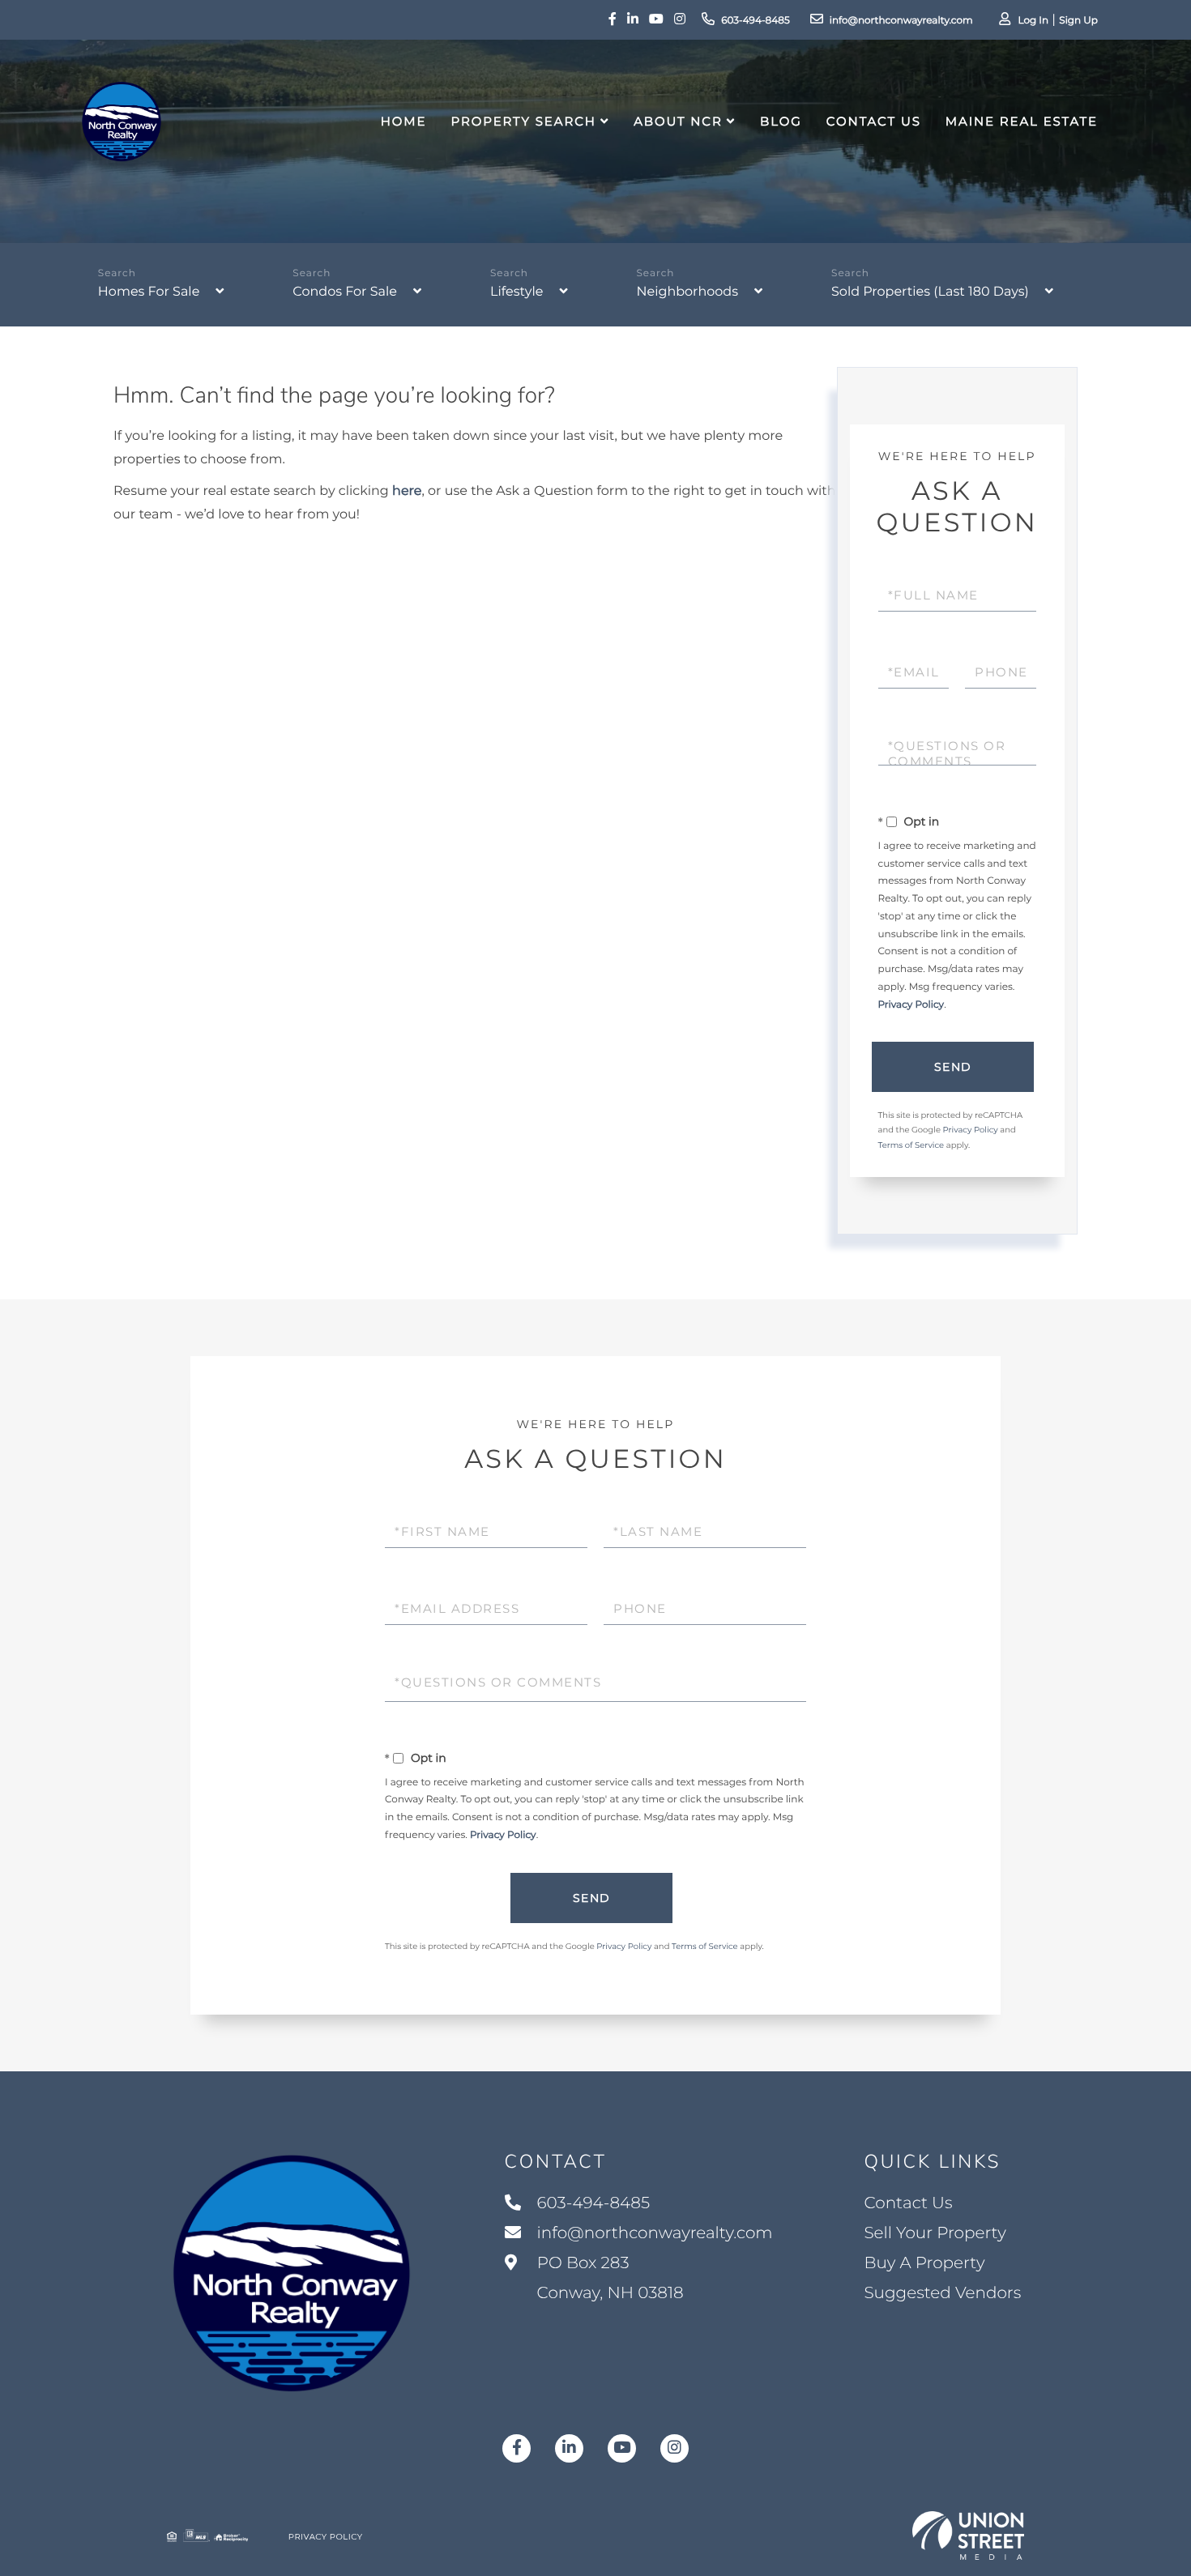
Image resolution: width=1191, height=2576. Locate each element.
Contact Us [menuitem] (874, 121)
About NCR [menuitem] (678, 121)
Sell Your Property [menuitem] (935, 2233)
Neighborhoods (687, 292)
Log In (1033, 21)
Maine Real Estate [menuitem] (1022, 121)
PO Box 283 (608, 2278)
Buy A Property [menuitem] (924, 2263)
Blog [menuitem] (781, 121)
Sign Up (1078, 21)
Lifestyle (517, 292)
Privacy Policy (911, 1005)
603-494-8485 (756, 21)
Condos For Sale (345, 292)
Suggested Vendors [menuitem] (942, 2293)
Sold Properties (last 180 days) (930, 292)
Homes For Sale (149, 292)
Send (953, 1067)
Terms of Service (911, 1145)
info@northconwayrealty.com (901, 21)
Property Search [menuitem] (523, 121)
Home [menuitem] (404, 121)
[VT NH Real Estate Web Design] (968, 2535)
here (407, 491)
